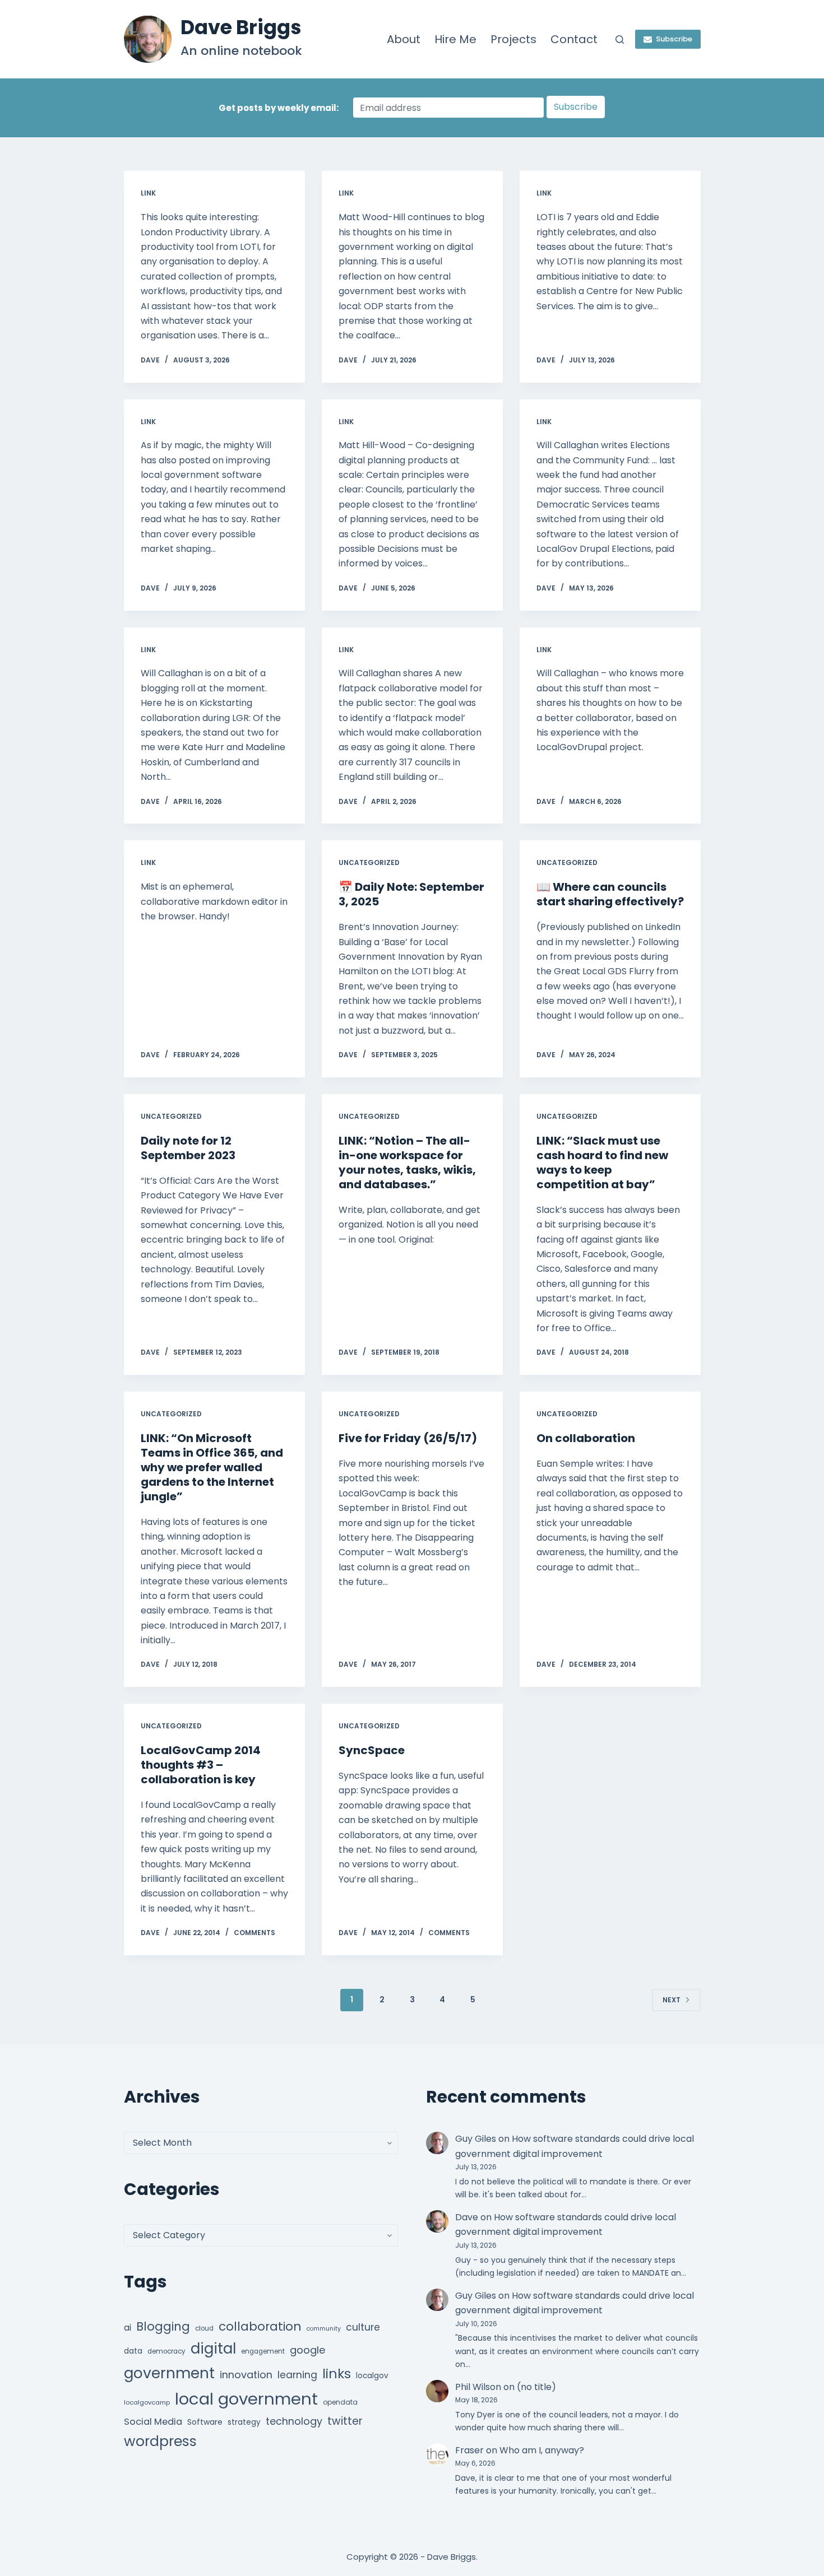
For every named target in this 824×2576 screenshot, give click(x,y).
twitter (345, 2421)
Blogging (163, 2326)
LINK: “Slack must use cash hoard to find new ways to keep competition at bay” (602, 1163)
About (404, 39)
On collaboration (586, 1438)
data (133, 2351)
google (307, 2350)
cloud (204, 2328)
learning (297, 2375)
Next (672, 2000)
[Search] (620, 39)
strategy (244, 2422)
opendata (340, 2402)
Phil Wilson (478, 2387)
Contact (574, 39)
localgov (372, 2376)
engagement (263, 2351)
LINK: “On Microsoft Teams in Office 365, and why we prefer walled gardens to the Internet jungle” (212, 1467)
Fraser (469, 2450)
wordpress (160, 2441)
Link (148, 193)
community (324, 2329)
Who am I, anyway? (542, 2450)
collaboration (260, 2326)
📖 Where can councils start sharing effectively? (610, 894)
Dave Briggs (241, 27)
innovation (246, 2375)
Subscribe (674, 39)
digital (213, 2349)
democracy (166, 2351)
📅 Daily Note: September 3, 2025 (411, 894)
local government (246, 2399)
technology (294, 2421)
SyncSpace (372, 1750)
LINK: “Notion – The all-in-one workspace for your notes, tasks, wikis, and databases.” (407, 1163)
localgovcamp (147, 2402)
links (337, 2373)
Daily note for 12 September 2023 (188, 1148)
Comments (254, 1933)
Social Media (153, 2422)
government (169, 2373)
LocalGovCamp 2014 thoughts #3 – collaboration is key (201, 1765)
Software (205, 2422)
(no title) (536, 2387)
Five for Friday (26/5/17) (408, 1438)
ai (128, 2328)
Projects (513, 39)
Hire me (455, 39)
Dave (467, 2217)
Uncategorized (369, 862)
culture (363, 2327)
